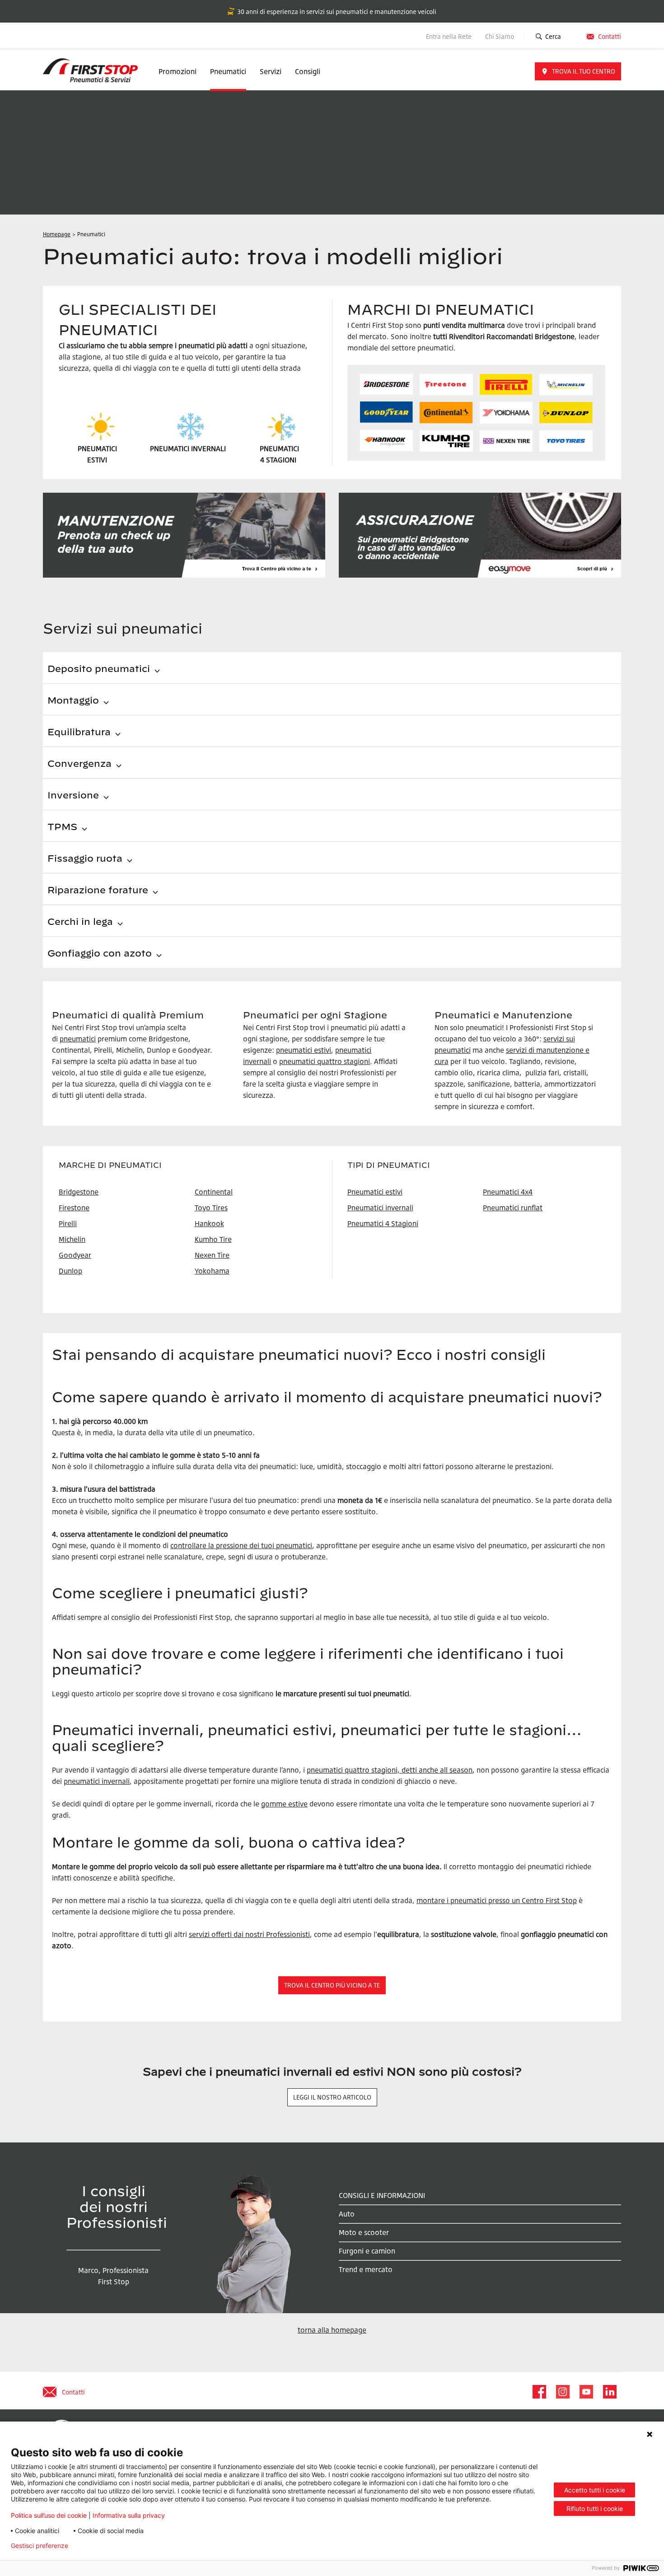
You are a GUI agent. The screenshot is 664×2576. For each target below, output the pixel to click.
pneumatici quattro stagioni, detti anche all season (390, 1770)
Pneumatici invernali (380, 1208)
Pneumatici (228, 71)
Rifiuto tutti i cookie (595, 2508)
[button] (578, 71)
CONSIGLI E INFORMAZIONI (382, 2195)
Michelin (72, 1239)
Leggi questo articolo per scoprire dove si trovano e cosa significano (163, 1694)
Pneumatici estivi (375, 1192)
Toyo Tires (211, 1208)
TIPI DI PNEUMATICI (389, 1165)
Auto (347, 2214)
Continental (214, 1192)
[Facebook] (539, 2392)
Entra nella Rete (449, 36)
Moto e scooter (364, 2232)
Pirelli (68, 1223)
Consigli (308, 71)
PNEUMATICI (279, 448)
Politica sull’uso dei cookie (49, 2515)
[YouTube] (586, 2392)
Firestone (74, 1208)
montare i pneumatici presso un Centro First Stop (497, 1900)
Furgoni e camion (367, 2251)
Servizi (271, 71)
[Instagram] (562, 2392)
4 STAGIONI (278, 460)
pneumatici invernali (97, 1781)
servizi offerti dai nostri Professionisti (249, 1934)
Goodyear (75, 1255)
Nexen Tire (212, 1255)
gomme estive (284, 1804)
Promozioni (178, 71)
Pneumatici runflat (513, 1208)
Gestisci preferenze (40, 2546)
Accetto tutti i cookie (595, 2490)
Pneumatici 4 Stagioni (383, 1223)
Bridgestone (79, 1192)
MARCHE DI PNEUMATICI (110, 1165)
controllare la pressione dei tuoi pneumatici (241, 1545)
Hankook (209, 1223)
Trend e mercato (366, 2269)
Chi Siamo (500, 36)
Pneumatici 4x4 (508, 1192)
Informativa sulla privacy (129, 2515)
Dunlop (70, 1271)
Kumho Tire (213, 1239)
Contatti (610, 36)
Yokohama (212, 1271)
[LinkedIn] (609, 2392)
